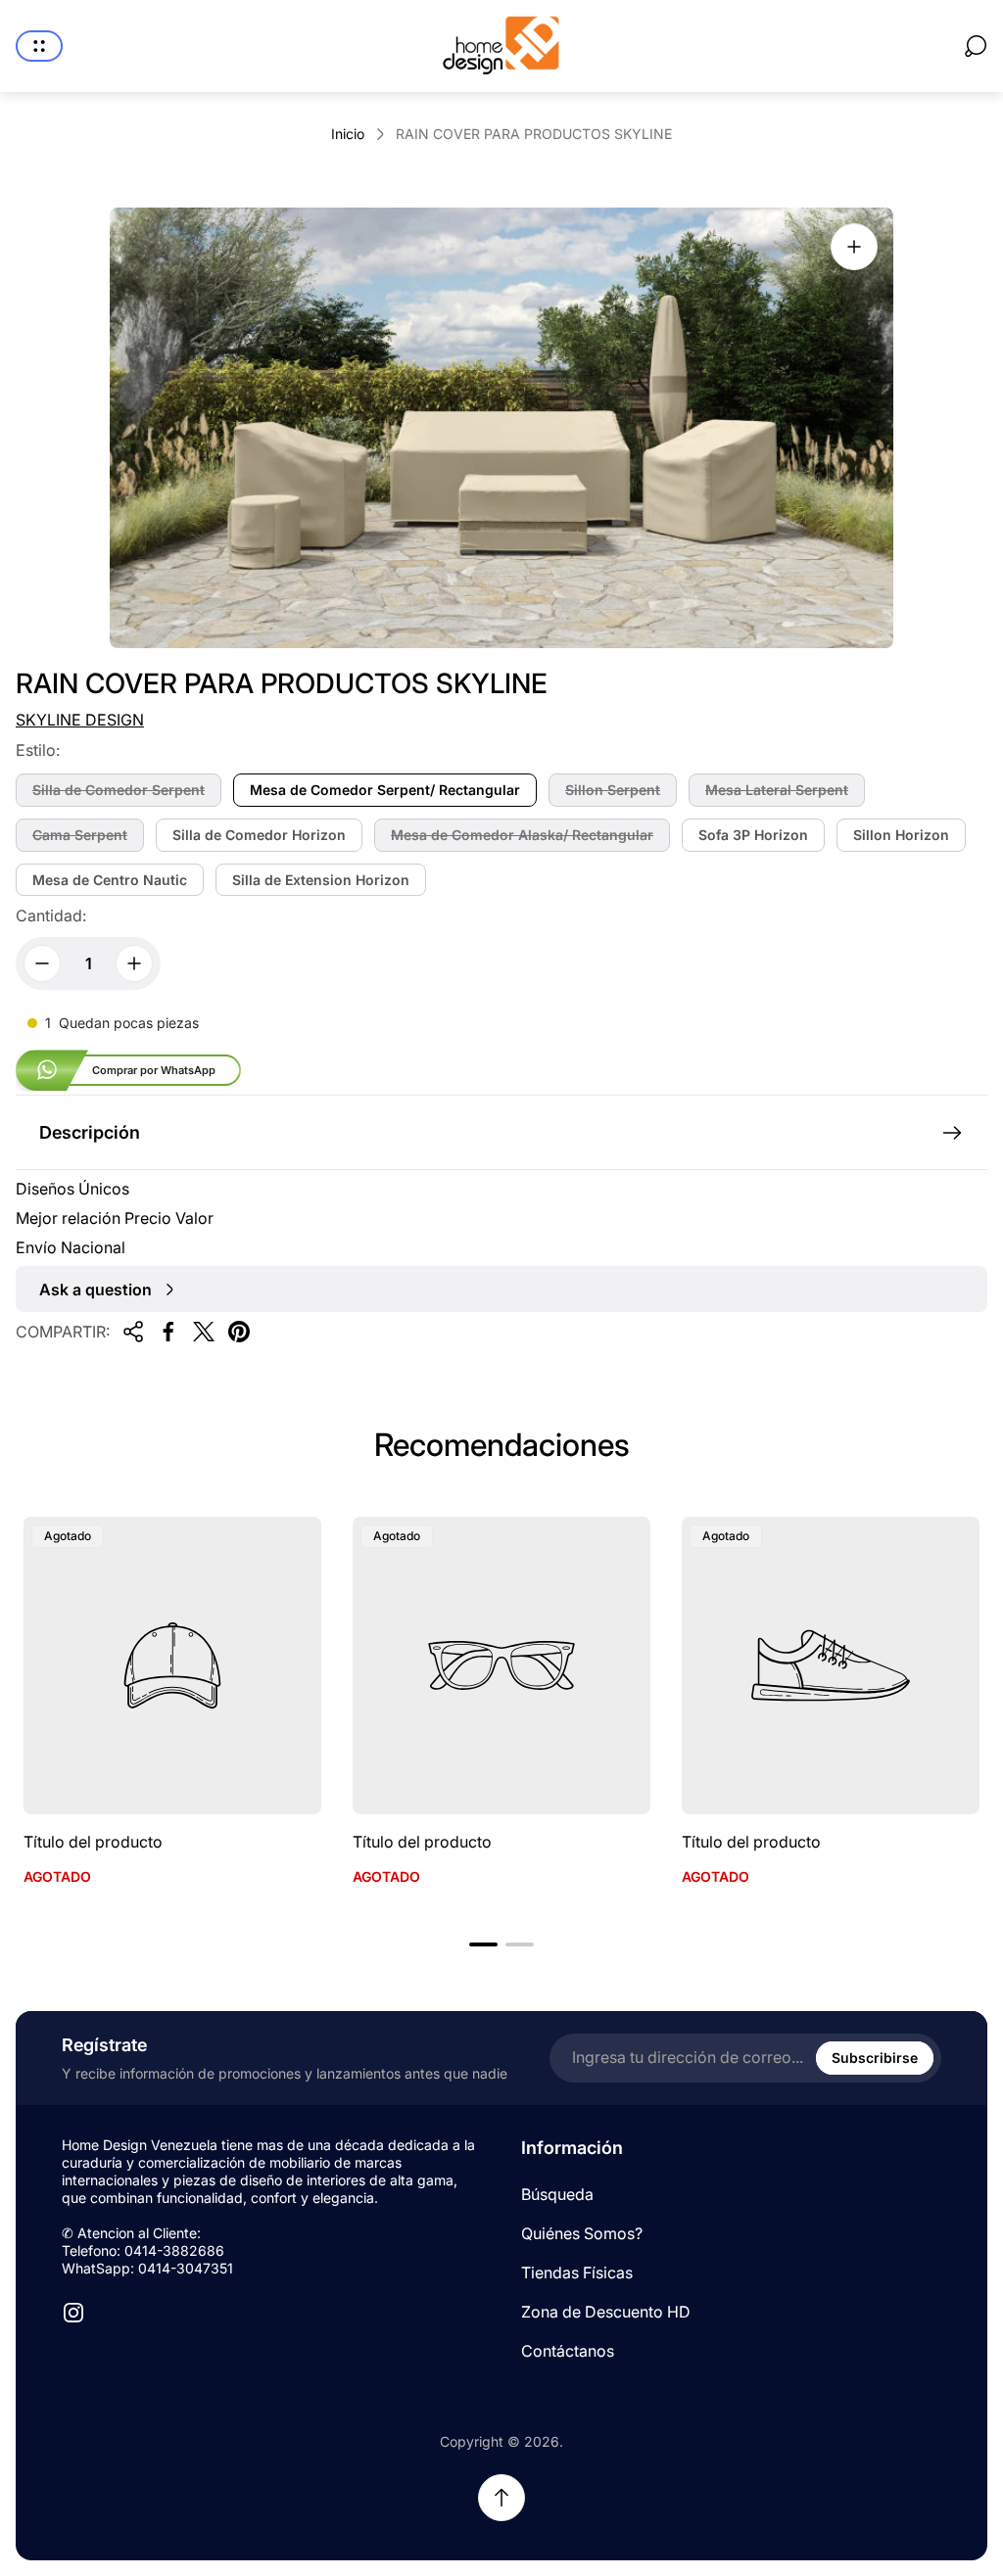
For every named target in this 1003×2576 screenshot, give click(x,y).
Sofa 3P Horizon (753, 835)
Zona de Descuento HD (606, 2312)
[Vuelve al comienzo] (501, 2498)
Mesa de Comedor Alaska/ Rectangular (522, 835)
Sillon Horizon (901, 835)
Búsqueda (557, 2194)
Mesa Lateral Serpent (777, 790)
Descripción (90, 1132)
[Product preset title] (172, 1665)
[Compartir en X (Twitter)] (204, 1332)
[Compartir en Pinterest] (239, 1332)
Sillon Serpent (613, 790)
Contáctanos (568, 2351)
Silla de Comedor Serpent (119, 790)
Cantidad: (51, 915)
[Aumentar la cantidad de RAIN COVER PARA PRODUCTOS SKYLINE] (134, 963)
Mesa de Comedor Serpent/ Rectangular (385, 790)
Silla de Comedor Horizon (259, 835)
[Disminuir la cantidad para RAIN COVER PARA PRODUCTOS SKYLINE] (42, 963)
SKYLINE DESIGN (80, 720)
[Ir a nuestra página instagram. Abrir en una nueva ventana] (73, 2313)
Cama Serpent (80, 835)
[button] (483, 1944)
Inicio (348, 134)
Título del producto (93, 1842)
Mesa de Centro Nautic (110, 880)
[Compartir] (133, 1332)
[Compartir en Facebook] (168, 1332)
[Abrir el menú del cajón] (39, 46)
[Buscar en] (976, 46)
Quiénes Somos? (582, 2233)
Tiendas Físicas (577, 2272)
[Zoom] (854, 247)
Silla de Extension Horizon (321, 880)
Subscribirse (875, 2058)
